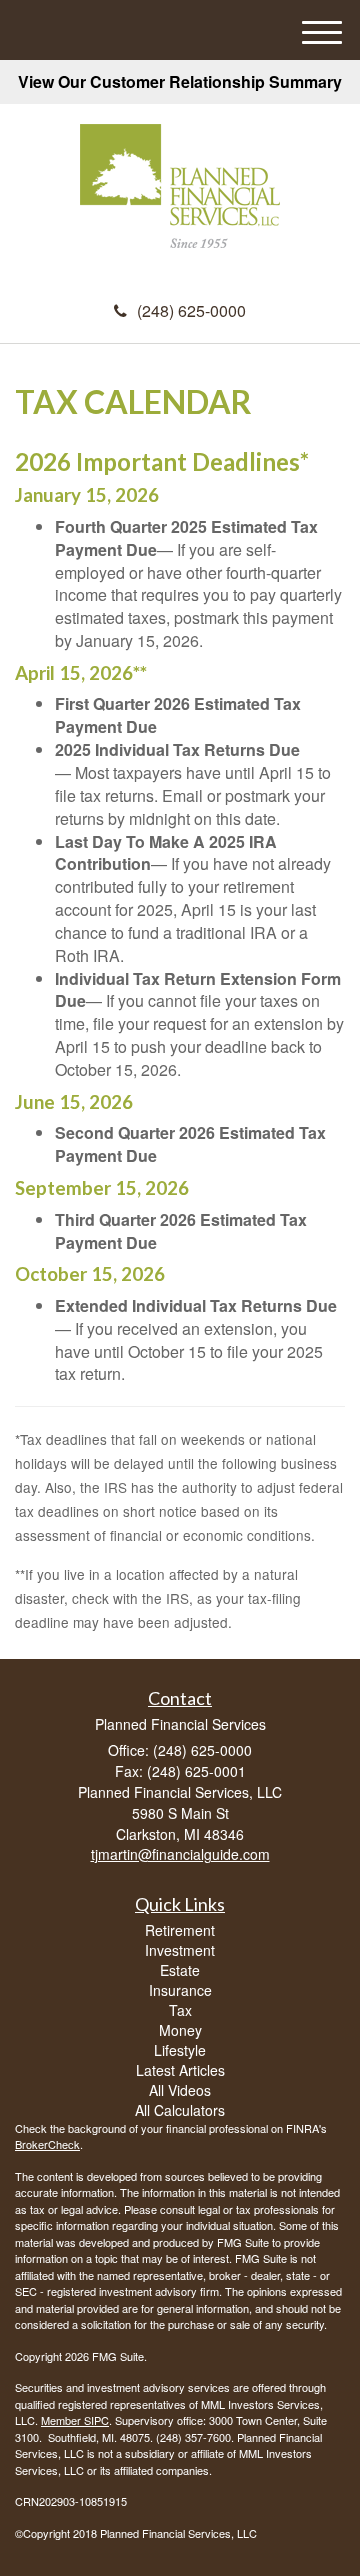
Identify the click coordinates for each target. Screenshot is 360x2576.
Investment (180, 1950)
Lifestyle (180, 2050)
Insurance (180, 1990)
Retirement (180, 1930)
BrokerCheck (47, 2144)
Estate (180, 1970)
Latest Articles (180, 2070)
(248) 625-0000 (191, 310)
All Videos (180, 2090)
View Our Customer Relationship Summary (180, 81)
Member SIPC (75, 2420)
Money (180, 2030)
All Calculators (180, 2110)
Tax (180, 2010)
